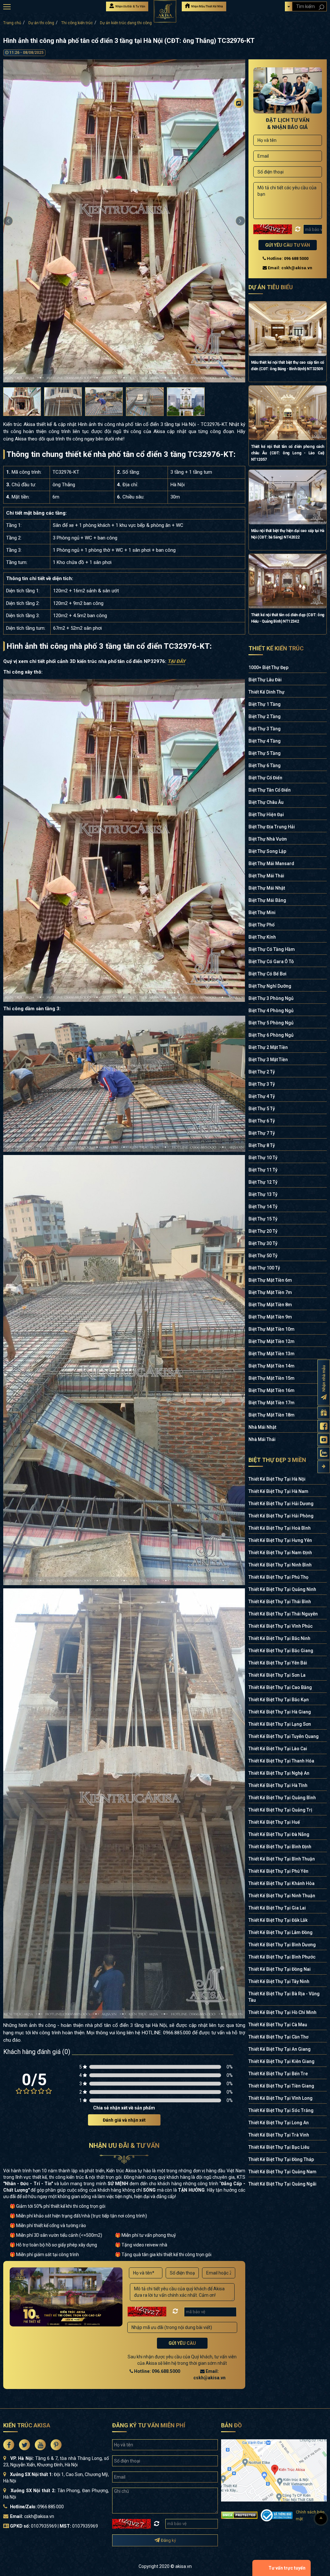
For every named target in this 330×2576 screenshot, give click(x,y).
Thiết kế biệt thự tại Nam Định (280, 1553)
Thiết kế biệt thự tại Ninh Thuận (282, 1896)
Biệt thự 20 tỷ (263, 1231)
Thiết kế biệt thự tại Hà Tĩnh (278, 1785)
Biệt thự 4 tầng (265, 741)
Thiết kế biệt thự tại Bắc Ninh (279, 1638)
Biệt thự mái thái (266, 876)
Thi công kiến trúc (77, 23)
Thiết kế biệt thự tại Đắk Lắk (278, 1920)
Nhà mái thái (262, 1439)
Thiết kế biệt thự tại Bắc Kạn (279, 1700)
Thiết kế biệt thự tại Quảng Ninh (282, 1589)
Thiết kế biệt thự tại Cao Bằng (280, 1687)
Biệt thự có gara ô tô (271, 962)
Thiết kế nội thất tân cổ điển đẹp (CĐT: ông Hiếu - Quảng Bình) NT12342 (288, 618)
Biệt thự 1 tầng (265, 704)
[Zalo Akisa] (324, 1453)
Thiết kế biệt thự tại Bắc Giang (281, 1651)
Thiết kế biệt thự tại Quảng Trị (280, 1810)
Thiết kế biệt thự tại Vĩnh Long (281, 2098)
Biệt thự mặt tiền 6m (270, 1280)
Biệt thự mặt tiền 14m (272, 1366)
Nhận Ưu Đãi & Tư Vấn (130, 6)
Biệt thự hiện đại (266, 814)
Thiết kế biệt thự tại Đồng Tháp (281, 2159)
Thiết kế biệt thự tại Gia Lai (277, 1908)
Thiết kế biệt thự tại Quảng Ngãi (282, 2184)
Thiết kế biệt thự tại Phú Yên (278, 1871)
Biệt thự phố (262, 925)
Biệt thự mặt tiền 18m (272, 1415)
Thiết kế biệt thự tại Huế (274, 1822)
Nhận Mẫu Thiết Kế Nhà (207, 6)
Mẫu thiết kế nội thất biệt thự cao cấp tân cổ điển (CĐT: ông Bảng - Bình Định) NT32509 (288, 366)
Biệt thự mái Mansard (271, 864)
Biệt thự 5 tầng (265, 753)
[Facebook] (239, 115)
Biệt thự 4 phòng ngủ (271, 1011)
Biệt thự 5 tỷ (262, 1109)
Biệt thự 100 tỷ (264, 1268)
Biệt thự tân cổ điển (270, 790)
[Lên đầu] (321, 2519)
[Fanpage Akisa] (324, 1426)
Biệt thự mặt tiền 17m (272, 1403)
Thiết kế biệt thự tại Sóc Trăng (281, 2110)
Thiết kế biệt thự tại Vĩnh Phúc (281, 1626)
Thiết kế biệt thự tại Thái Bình (280, 1602)
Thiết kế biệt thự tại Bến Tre (278, 2074)
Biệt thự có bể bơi (267, 974)
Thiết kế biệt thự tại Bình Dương (282, 1945)
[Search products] (321, 7)
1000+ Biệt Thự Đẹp (268, 667)
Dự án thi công (41, 23)
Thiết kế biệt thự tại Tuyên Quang (284, 1736)
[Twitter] (239, 128)
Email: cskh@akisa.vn (290, 268)
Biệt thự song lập (267, 851)
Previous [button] (8, 221)
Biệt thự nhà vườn (268, 839)
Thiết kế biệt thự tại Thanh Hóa (281, 1761)
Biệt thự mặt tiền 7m (270, 1292)
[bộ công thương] (277, 2515)
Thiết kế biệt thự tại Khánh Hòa (281, 1883)
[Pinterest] (239, 154)
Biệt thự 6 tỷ (262, 1121)
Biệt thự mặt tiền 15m (272, 1378)
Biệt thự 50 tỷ (263, 1256)
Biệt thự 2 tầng (265, 716)
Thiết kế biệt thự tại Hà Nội (277, 1479)
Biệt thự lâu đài (265, 680)
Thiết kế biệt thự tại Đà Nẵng (279, 1834)
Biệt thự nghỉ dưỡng (270, 986)
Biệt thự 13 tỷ (263, 1194)
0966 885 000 (50, 2507)
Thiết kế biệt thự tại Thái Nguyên (283, 1614)
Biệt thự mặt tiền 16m (272, 1390)
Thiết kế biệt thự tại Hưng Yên (280, 1540)
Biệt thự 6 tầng (265, 765)
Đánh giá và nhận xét (124, 2120)
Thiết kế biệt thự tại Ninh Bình (280, 1565)
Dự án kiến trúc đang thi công (126, 23)
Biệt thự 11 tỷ (263, 1170)
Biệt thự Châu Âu (266, 802)
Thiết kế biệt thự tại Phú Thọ (278, 1577)
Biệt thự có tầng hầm (272, 949)
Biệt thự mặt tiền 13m (272, 1354)
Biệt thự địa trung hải (272, 827)
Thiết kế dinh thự (267, 692)
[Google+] (239, 141)
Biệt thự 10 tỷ (263, 1158)
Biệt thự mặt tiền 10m (272, 1329)
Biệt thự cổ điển (265, 778)
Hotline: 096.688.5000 (157, 2371)
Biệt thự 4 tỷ (262, 1096)
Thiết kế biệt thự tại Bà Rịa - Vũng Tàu (284, 1997)
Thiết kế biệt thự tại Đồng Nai (280, 1969)
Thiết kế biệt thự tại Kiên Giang (281, 2061)
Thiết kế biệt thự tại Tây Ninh (279, 1981)
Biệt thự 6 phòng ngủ (271, 1035)
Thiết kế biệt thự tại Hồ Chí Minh (282, 2012)
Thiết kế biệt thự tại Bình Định (280, 1847)
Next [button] (240, 221)
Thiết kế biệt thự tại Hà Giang (280, 1712)
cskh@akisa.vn (39, 2516)
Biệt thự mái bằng (267, 900)
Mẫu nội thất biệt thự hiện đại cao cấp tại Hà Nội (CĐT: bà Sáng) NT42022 (288, 534)
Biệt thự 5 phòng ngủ (271, 1023)
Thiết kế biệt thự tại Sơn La (277, 1675)
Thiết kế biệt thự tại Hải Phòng (281, 1516)
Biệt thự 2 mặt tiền (268, 1047)
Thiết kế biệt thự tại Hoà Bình (280, 1528)
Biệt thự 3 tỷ (262, 1084)
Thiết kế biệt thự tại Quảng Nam (282, 2172)
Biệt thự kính (262, 937)
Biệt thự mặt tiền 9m (270, 1317)
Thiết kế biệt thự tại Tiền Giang (281, 2086)
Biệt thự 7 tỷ (262, 1133)
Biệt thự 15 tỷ (263, 1219)
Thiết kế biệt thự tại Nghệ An (279, 1773)
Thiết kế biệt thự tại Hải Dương (281, 1504)
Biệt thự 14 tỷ (263, 1207)
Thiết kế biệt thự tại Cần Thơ (278, 2037)
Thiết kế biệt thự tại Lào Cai (278, 1749)
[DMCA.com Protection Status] (239, 2515)
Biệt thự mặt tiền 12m (272, 1341)
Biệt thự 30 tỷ (263, 1243)
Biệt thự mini (262, 913)
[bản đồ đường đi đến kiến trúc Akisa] (274, 2470)
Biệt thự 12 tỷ (263, 1182)
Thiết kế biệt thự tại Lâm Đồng (281, 1932)
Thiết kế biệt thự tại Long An (279, 2123)
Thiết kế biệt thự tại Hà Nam (278, 1491)
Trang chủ (12, 23)
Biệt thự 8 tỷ (262, 1145)
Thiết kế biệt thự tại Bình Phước (282, 1957)
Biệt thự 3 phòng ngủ (271, 998)
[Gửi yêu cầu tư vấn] (324, 1412)
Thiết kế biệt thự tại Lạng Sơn (280, 1724)
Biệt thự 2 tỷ (262, 1072)
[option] (124, 221)
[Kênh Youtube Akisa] (324, 1440)
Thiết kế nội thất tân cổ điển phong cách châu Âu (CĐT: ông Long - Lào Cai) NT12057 (288, 453)
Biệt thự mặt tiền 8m (270, 1305)
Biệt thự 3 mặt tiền (268, 1060)
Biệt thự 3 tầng (265, 729)
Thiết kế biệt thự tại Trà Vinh (279, 2135)
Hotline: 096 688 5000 (287, 258)
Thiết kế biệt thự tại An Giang (280, 2049)
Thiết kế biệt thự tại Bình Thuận (282, 1859)
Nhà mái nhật (262, 1427)
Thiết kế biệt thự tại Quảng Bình (282, 1798)
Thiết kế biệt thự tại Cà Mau (278, 2025)
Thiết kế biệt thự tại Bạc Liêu (279, 2147)
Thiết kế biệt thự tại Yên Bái (278, 1663)
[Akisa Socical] (9, 2445)
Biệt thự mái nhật (267, 888)
